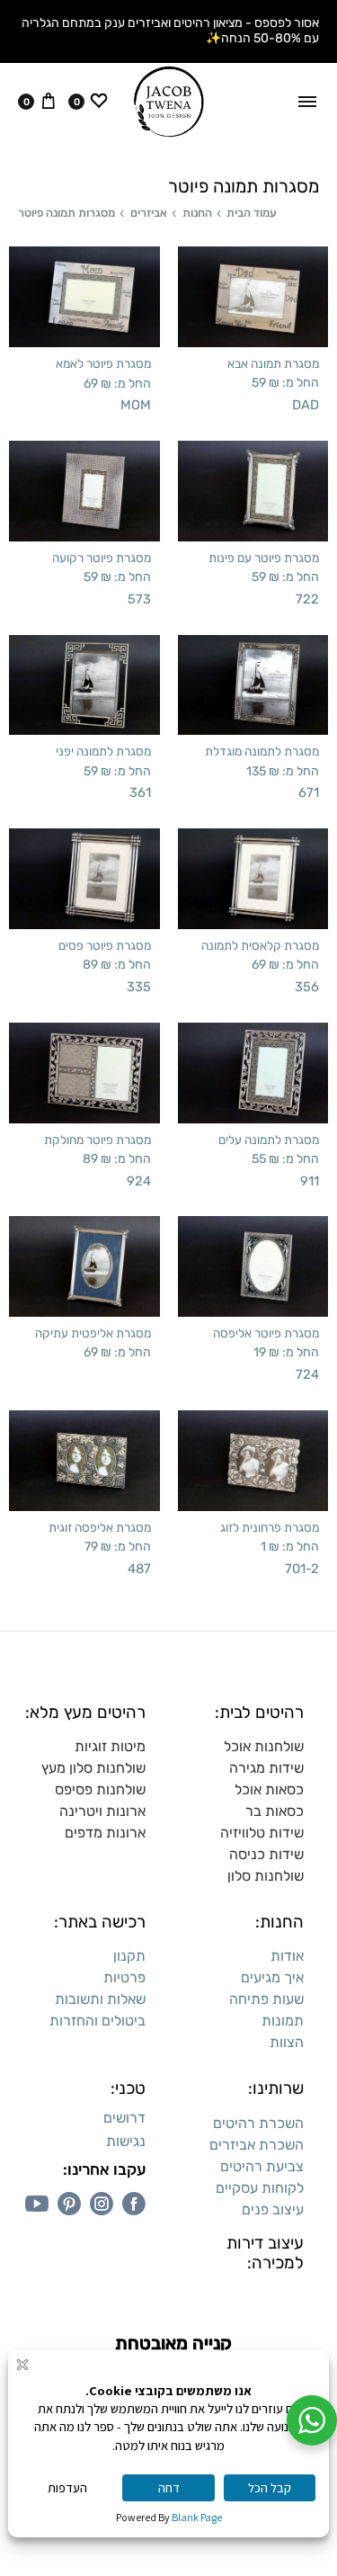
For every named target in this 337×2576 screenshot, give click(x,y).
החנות (197, 213)
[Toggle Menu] (307, 102)
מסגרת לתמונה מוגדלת (262, 751)
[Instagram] (102, 2204)
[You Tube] (37, 2204)
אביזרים (149, 213)
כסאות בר (275, 1811)
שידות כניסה (266, 1854)
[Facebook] (134, 2204)
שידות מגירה (266, 1768)
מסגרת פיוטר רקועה (102, 558)
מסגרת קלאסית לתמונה (260, 945)
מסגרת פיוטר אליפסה (266, 1333)
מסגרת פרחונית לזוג (270, 1527)
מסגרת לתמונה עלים (269, 1140)
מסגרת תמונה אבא (273, 363)
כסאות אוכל (269, 1789)
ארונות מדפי (110, 1833)
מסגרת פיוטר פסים (105, 945)
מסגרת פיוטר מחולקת (98, 1140)
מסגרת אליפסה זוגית (100, 1527)
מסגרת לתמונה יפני (103, 751)
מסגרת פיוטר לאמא (103, 363)
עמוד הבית (252, 213)
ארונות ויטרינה (102, 1811)
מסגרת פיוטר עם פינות (264, 558)
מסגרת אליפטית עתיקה (93, 1333)
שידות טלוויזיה (262, 1833)
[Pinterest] (69, 2204)
